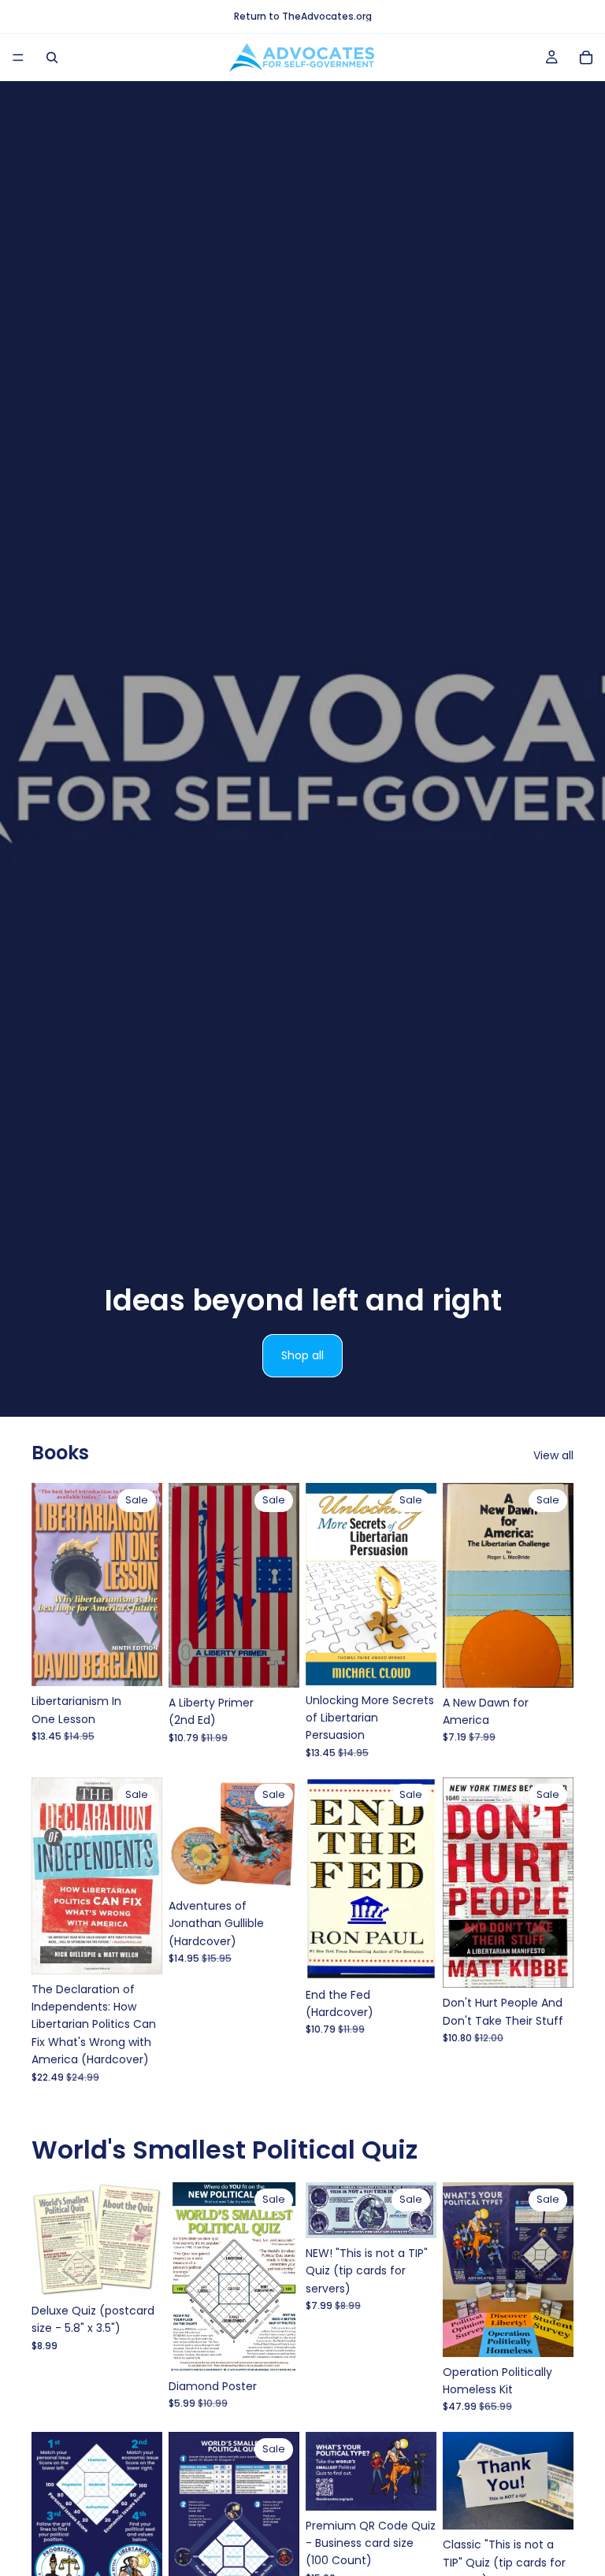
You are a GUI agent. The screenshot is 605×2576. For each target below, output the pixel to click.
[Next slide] (419, 2211)
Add (151, 1662)
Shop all (302, 1355)
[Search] (52, 57)
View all (553, 1455)
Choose (151, 2271)
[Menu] (18, 57)
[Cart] (586, 57)
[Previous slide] (323, 2211)
